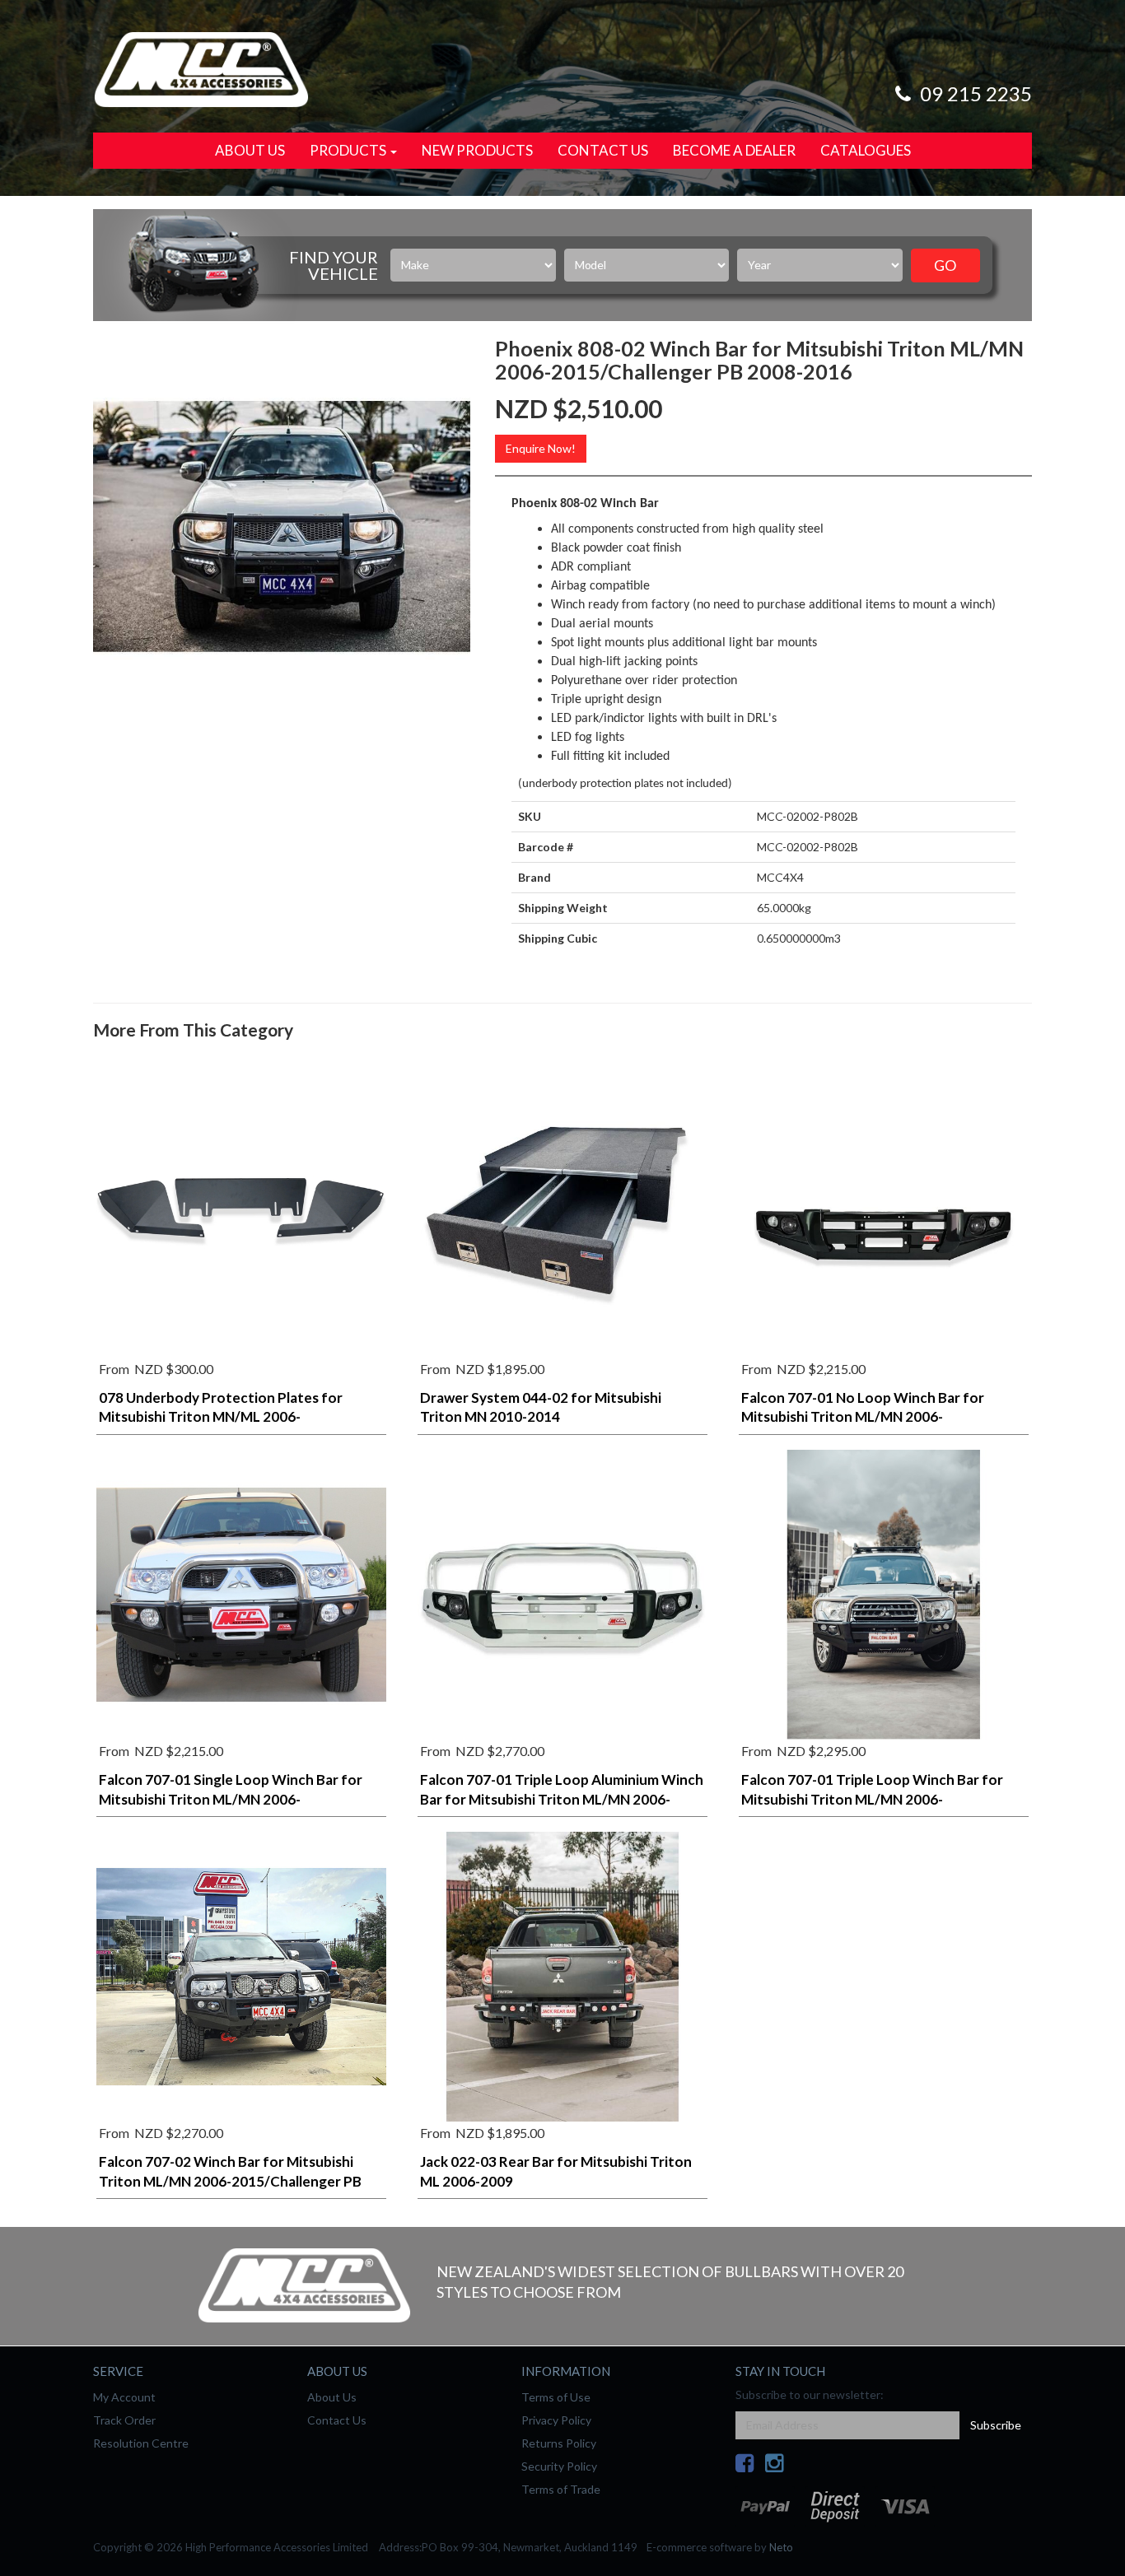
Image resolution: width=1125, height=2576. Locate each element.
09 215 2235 (974, 93)
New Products (477, 150)
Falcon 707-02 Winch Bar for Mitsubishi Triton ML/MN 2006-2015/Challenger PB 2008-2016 (230, 2181)
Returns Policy (559, 2443)
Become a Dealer (734, 150)
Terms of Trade (561, 2489)
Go (945, 265)
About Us (250, 150)
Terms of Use (556, 2397)
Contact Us (603, 150)
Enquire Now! (541, 448)
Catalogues (866, 150)
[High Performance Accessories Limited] (201, 68)
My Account (124, 2397)
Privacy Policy (556, 2420)
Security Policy (559, 2466)
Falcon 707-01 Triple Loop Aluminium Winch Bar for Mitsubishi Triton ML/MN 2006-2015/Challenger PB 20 (562, 1799)
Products (349, 150)
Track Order (124, 2420)
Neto (781, 2547)
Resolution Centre (141, 2443)
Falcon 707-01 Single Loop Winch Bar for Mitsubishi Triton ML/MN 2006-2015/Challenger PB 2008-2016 (231, 1799)
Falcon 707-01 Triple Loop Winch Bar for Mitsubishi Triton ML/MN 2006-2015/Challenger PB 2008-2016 (872, 1799)
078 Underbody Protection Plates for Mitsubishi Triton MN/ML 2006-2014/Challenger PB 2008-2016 (221, 1417)
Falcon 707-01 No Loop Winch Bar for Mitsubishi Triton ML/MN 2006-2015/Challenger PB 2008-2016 (863, 1417)
